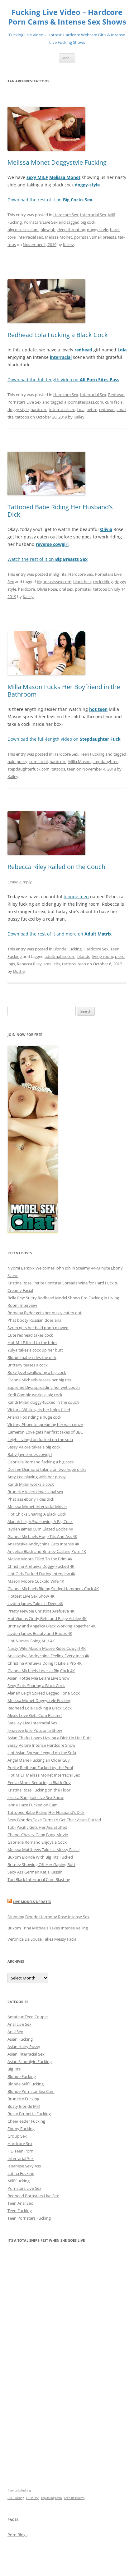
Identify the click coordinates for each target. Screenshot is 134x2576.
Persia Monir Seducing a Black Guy (39, 1782)
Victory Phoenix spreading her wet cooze (45, 1425)
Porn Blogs (17, 2535)
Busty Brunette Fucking (29, 2114)
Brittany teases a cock (28, 1365)
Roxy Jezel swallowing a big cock (37, 1372)
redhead (107, 410)
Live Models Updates (32, 1902)
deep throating (71, 230)
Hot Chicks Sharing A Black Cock (37, 1514)
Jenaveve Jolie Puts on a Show (35, 1730)
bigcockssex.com (23, 230)
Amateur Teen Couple (28, 2017)
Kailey (68, 245)
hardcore (39, 410)
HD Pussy (32, 2498)
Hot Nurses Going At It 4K (31, 1641)
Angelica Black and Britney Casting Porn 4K (47, 1551)
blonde (84, 956)
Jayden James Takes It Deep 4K (35, 1604)
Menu (67, 58)
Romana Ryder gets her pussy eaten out (45, 1313)
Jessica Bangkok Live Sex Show (36, 1797)
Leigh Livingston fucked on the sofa (40, 1439)
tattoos (22, 417)
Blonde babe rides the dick (32, 1357)
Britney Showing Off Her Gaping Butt (41, 1865)
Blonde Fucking (67, 949)
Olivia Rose (47, 589)
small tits (52, 964)
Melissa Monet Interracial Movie (37, 1507)
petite (92, 410)
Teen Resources (74, 2498)
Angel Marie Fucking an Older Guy (39, 1760)
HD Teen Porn (20, 2151)
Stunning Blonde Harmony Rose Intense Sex (48, 1917)
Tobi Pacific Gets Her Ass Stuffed (37, 1827)
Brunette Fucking (23, 2099)
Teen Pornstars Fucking (29, 2218)
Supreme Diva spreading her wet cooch (44, 1387)
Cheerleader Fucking (26, 2121)
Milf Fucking (19, 2181)
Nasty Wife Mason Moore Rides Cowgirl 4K (47, 1648)
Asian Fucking (20, 2039)
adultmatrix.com (60, 956)
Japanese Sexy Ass (24, 2166)
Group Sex (17, 2136)
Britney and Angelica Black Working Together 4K (52, 1626)
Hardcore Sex (66, 215)
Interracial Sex (93, 215)
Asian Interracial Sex (26, 2054)
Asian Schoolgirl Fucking (30, 2061)
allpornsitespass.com (84, 402)
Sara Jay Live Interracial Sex (32, 1723)
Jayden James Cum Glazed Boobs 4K (40, 1529)
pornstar (82, 237)
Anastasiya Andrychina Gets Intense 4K (43, 1544)
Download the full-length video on (63, 380)
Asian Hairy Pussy (24, 2047)
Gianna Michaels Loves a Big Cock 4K (41, 1671)
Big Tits (60, 574)
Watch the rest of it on (48, 559)
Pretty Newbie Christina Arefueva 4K (41, 1611)
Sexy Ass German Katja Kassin (35, 1872)
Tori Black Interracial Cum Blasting (39, 1879)
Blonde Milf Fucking (26, 2084)
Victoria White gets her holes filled (39, 1410)
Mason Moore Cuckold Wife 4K (36, 1581)
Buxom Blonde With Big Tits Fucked (40, 1857)
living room (103, 956)
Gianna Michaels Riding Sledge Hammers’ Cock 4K (53, 1589)
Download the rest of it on (50, 200)
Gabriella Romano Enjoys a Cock (37, 1842)
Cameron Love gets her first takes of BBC (45, 1432)
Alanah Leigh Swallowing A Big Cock (40, 1521)
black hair (82, 582)
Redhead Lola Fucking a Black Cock (58, 335)
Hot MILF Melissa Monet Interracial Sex (44, 1775)
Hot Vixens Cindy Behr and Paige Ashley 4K (47, 1618)
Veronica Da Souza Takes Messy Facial (42, 1939)
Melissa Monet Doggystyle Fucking (57, 162)
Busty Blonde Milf (24, 2106)
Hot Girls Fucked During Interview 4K (41, 1574)
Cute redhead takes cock (30, 1335)
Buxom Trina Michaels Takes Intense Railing (48, 1928)
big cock (88, 222)
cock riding (103, 582)
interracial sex (30, 237)
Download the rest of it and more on (60, 934)
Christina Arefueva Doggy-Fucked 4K (41, 1566)
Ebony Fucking (21, 2129)
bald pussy (17, 762)
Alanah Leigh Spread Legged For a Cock (44, 1693)
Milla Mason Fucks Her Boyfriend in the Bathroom (64, 691)
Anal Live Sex (19, 2024)
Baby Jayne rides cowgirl (30, 1454)
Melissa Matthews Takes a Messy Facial (43, 1850)
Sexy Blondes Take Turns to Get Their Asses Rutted (54, 1820)
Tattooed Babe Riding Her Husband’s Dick (60, 511)
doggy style (98, 230)
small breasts (104, 237)
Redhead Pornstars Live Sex (33, 2196)
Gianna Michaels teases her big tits (39, 1380)
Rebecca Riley (29, 964)
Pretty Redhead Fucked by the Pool (40, 1768)
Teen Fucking (92, 754)
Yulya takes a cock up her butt (35, 1350)
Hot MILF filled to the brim (32, 1343)
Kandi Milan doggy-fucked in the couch (43, 1402)
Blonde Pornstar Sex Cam (31, 2091)
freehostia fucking (19, 2490)
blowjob (48, 230)
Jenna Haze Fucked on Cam (33, 1805)
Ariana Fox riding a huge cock (34, 1417)
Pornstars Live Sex (41, 222)
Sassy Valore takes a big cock (34, 1447)
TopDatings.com (51, 2498)
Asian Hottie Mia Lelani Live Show (38, 1678)
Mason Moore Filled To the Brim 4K (40, 1559)
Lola (81, 410)
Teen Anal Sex (20, 2203)
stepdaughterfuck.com (29, 769)
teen (71, 769)
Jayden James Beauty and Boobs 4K (40, 1633)
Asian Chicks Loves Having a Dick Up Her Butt (49, 1738)
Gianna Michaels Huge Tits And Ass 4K (42, 1536)
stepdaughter (105, 762)
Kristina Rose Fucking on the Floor (39, 1790)
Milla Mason (79, 762)
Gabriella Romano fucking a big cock (41, 1462)
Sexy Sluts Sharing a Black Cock (36, 1686)
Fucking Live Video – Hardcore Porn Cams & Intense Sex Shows (67, 17)
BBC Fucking (16, 2498)
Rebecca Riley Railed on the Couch (56, 867)
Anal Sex (15, 2032)
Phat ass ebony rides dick (31, 1499)
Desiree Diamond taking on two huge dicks (47, 1469)
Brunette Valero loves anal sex (35, 1492)
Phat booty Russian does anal (35, 1320)
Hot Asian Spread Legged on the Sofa (42, 1753)
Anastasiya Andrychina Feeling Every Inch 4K (48, 1656)
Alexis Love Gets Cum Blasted (35, 1715)
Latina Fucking (21, 2173)
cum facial (114, 402)
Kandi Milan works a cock (31, 1484)
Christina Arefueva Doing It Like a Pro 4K (45, 1663)
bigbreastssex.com (54, 582)
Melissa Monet (58, 237)
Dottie (19, 971)
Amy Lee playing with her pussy (37, 1477)
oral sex (66, 589)
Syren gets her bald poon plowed (38, 1328)
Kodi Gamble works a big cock (35, 1395)
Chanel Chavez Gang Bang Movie (38, 1835)
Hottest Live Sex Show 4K (31, 1596)
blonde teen (76, 897)
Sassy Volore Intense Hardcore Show (41, 1745)
